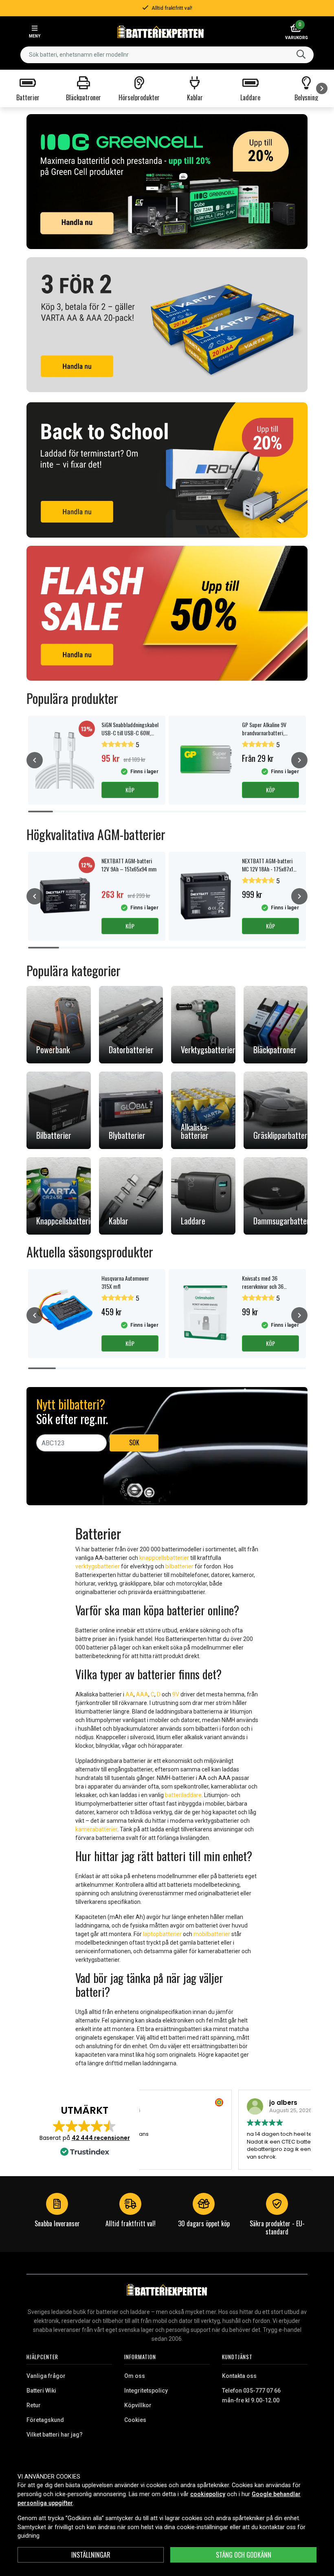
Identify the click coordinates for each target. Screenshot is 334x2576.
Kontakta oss (239, 2376)
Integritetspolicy (146, 2391)
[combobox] (167, 55)
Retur (34, 2405)
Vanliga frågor (46, 2376)
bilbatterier (179, 1566)
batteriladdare (183, 1795)
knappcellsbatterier (164, 1558)
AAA (142, 1694)
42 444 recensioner (101, 2138)
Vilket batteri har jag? (55, 2435)
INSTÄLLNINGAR (91, 2555)
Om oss (135, 2376)
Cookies (135, 2420)
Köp (130, 790)
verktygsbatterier (98, 1566)
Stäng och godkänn (244, 2555)
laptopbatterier (162, 1934)
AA (130, 1694)
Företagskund (45, 2420)
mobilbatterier (212, 1934)
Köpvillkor (138, 2405)
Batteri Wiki (41, 2391)
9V (176, 1694)
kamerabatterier (96, 1829)
